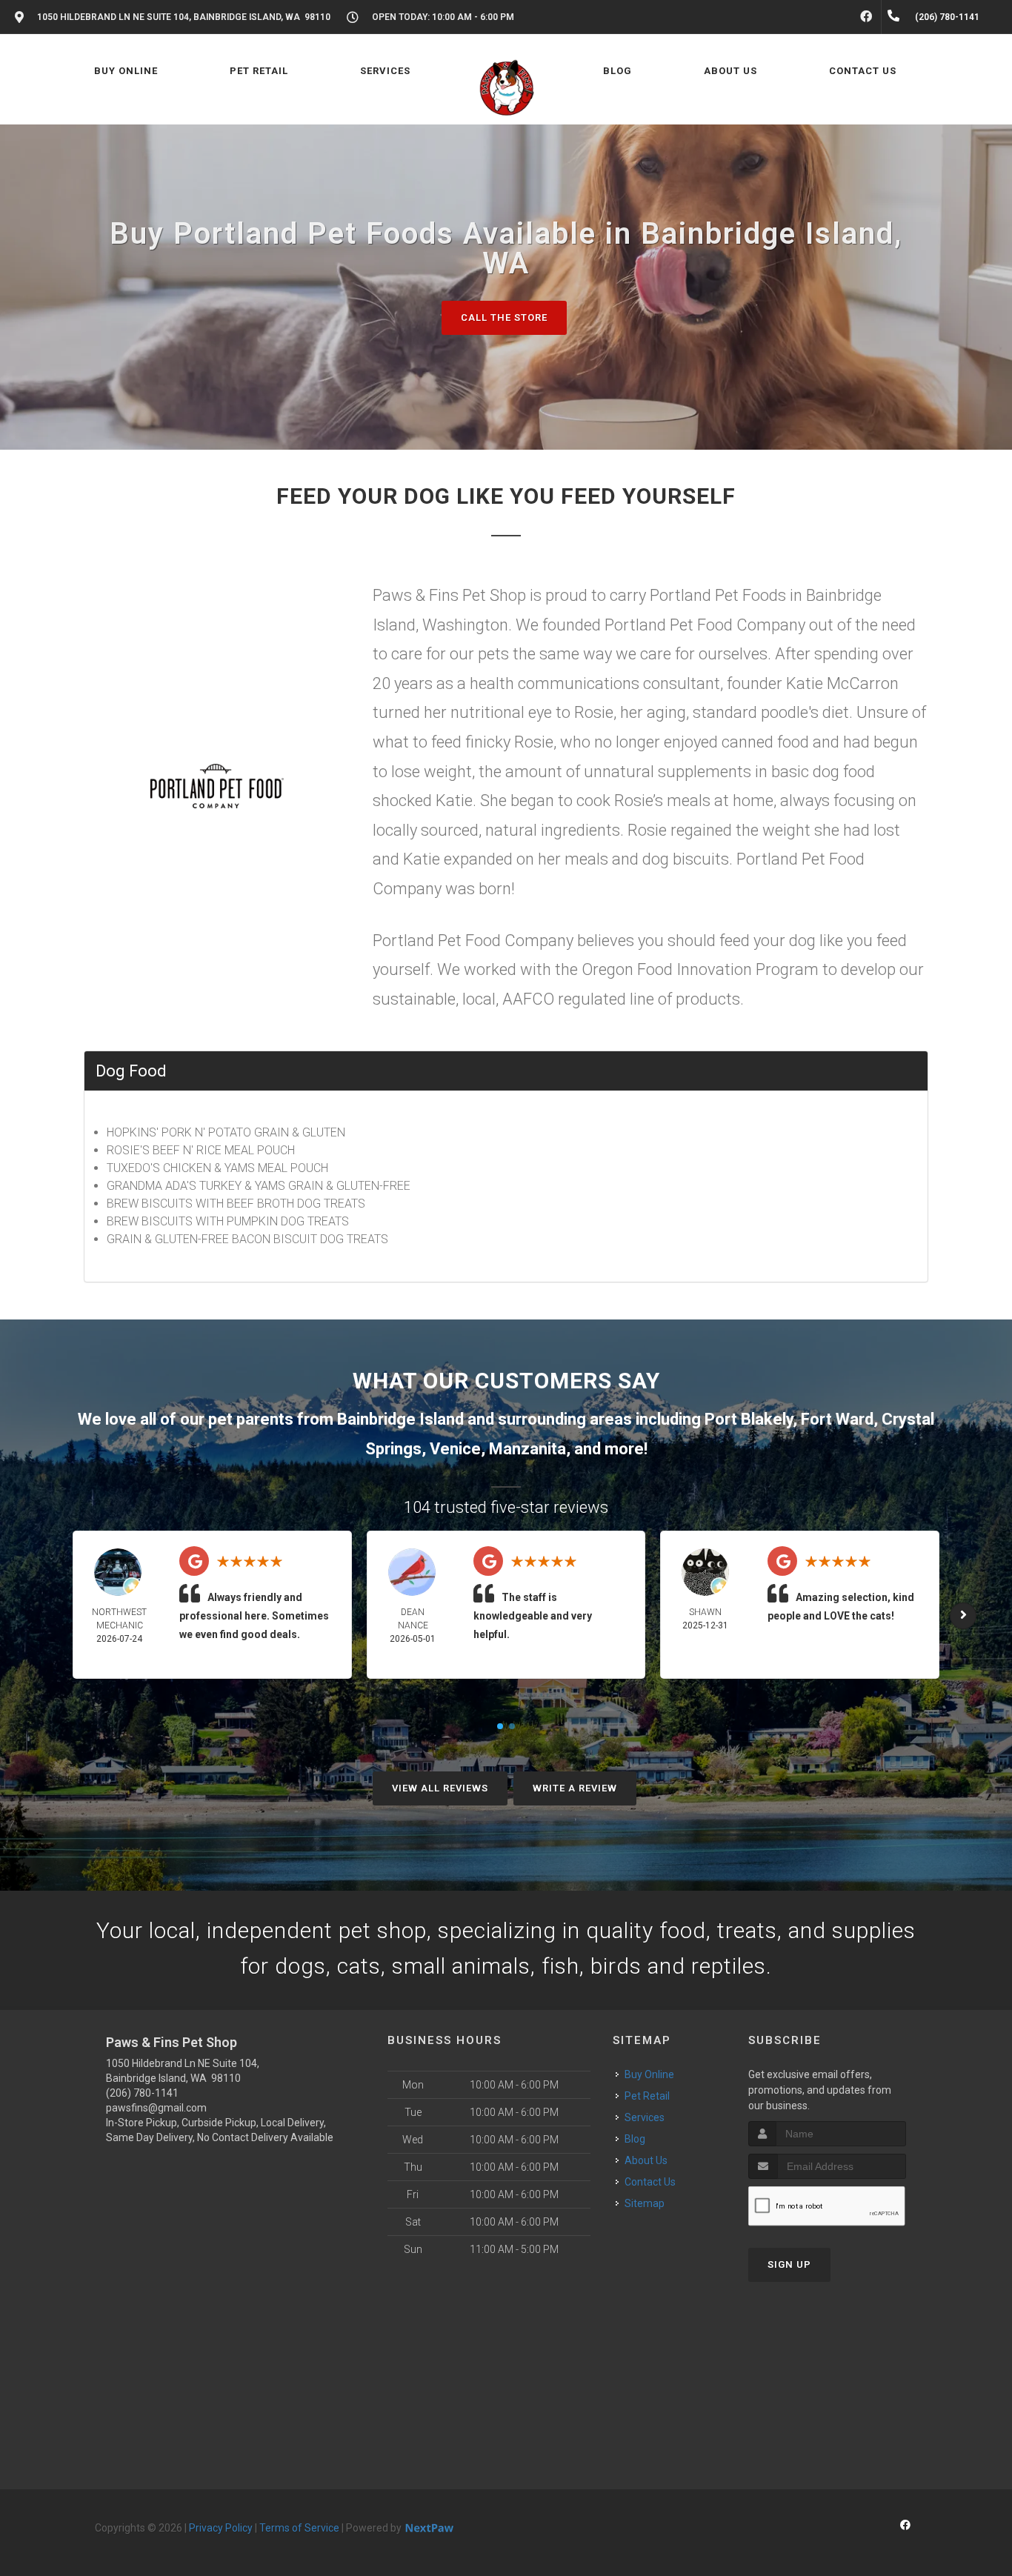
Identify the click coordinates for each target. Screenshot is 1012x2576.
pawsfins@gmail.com (156, 2108)
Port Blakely (749, 1419)
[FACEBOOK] (866, 17)
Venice (455, 1449)
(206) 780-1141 (142, 2093)
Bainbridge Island (400, 1419)
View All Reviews (440, 1788)
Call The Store (504, 317)
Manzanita (527, 1449)
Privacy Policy (221, 2528)
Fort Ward (837, 1419)
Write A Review (575, 1788)
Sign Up (789, 2264)
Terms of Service (299, 2528)
